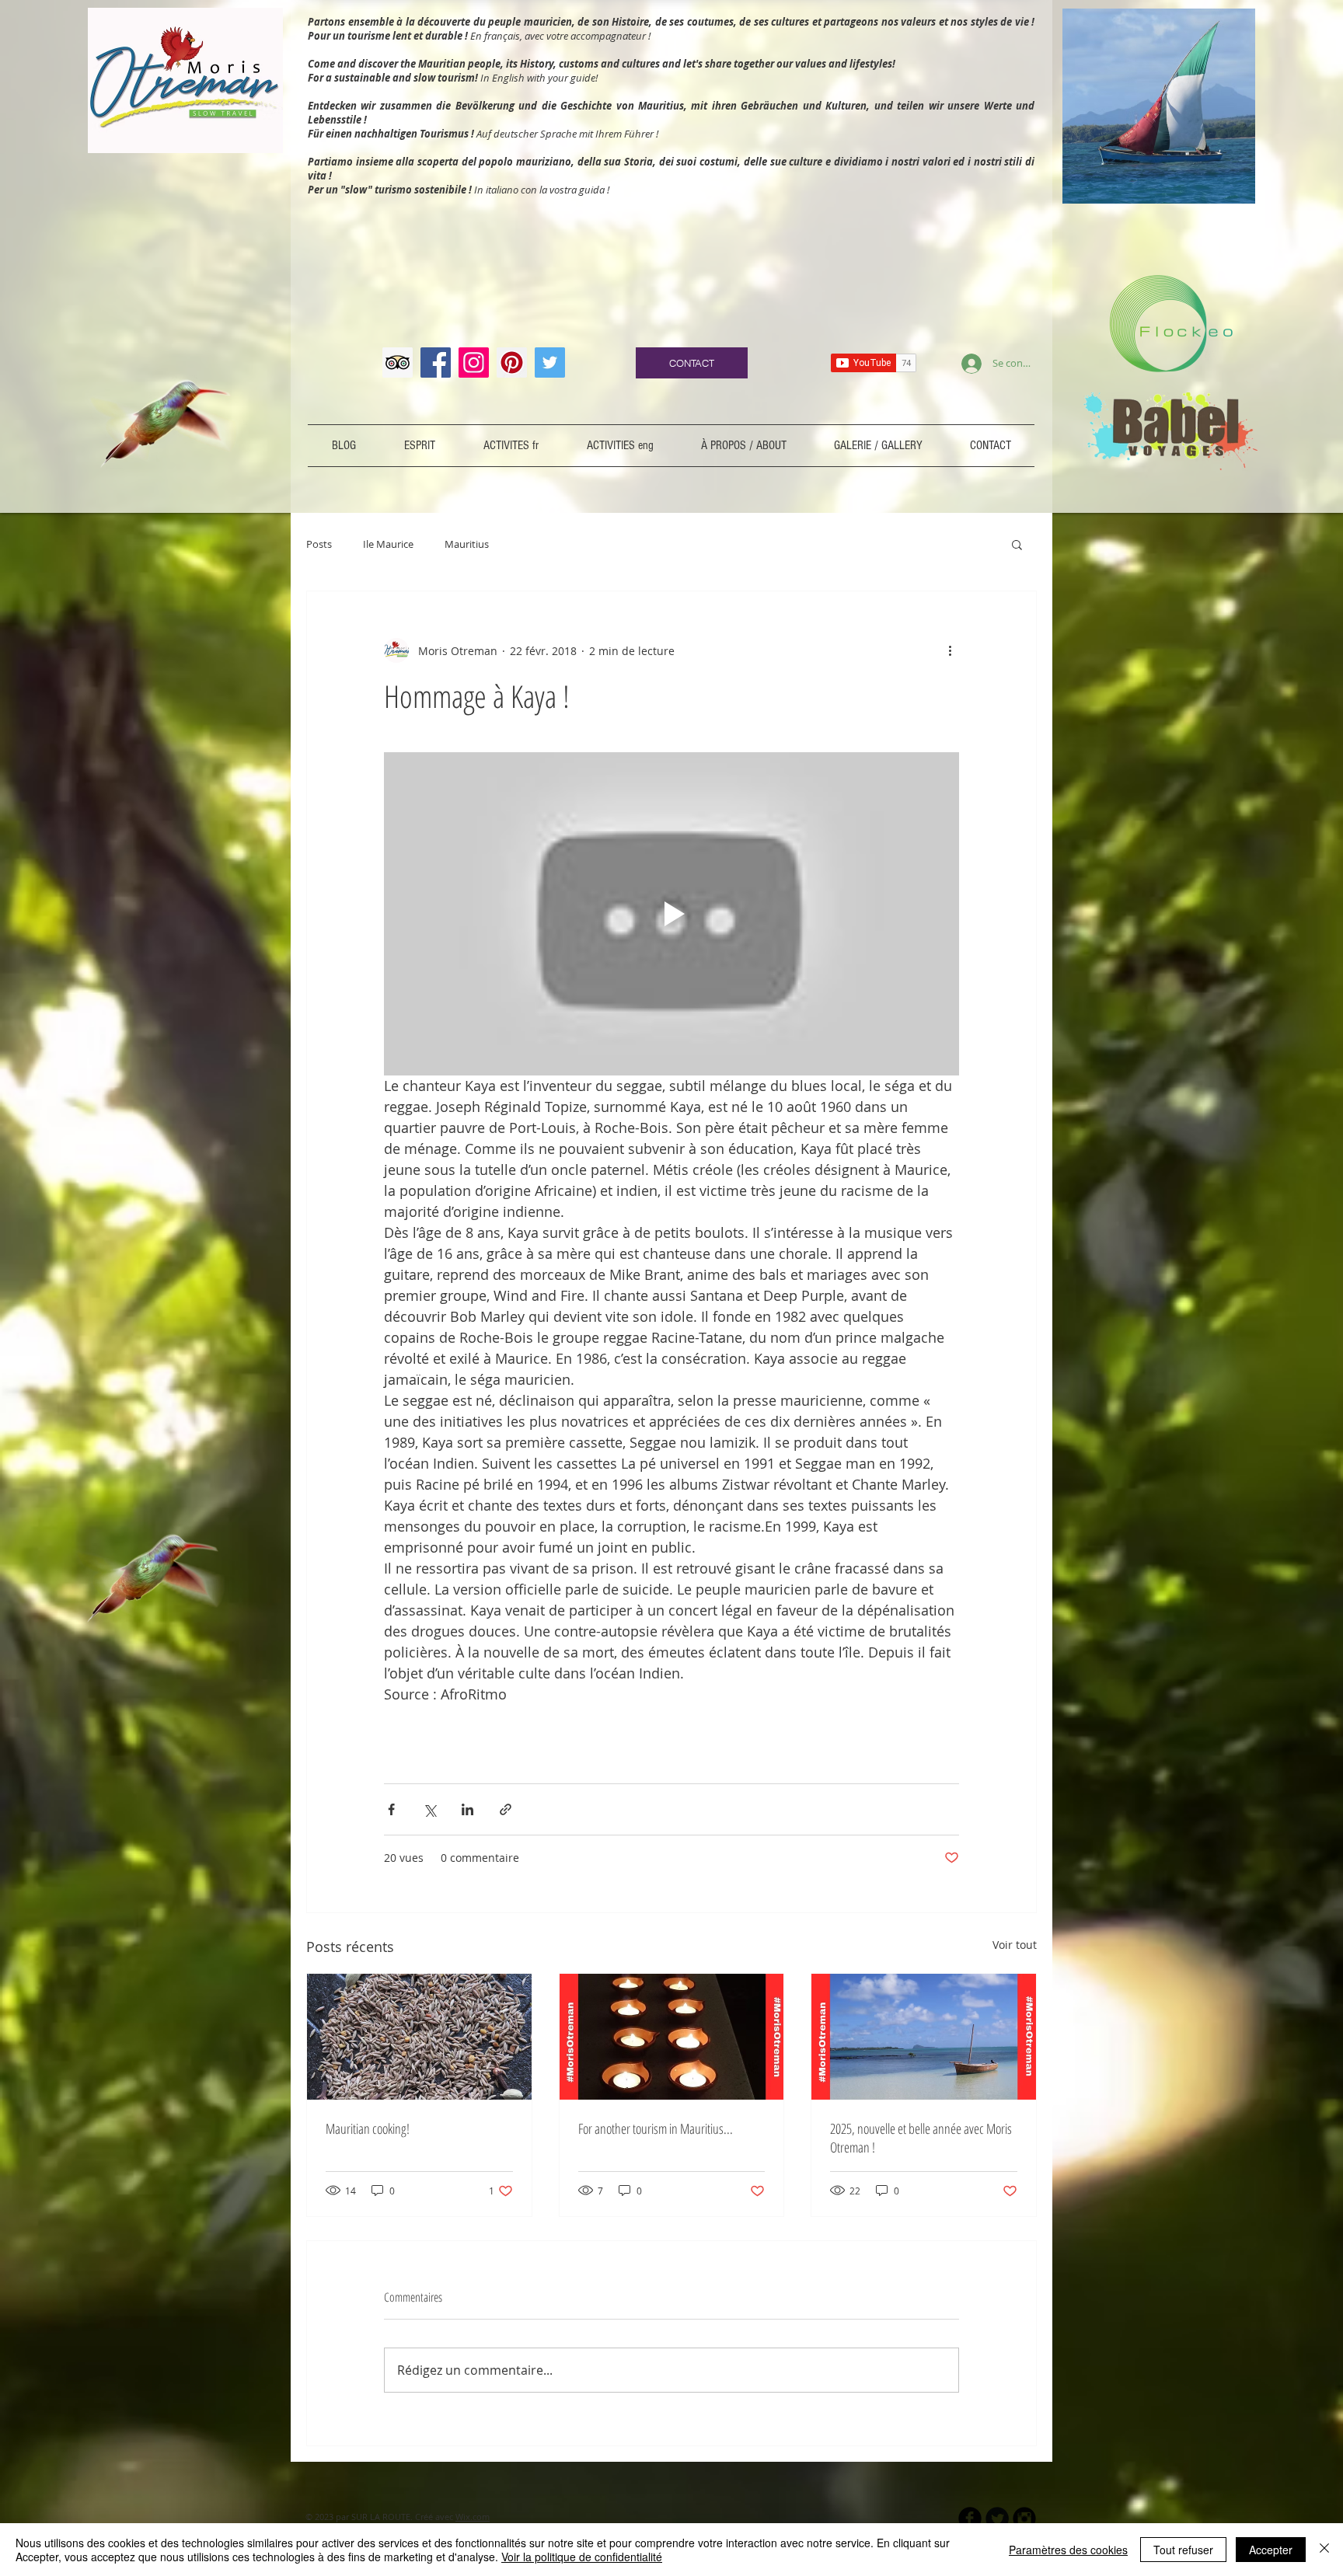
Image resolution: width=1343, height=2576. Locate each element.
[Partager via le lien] (506, 1809)
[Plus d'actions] (950, 650)
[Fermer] (1324, 2550)
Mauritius (467, 544)
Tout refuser (1183, 2550)
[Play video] (671, 914)
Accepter (1271, 2550)
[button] (1017, 544)
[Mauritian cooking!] (419, 2037)
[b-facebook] (970, 2518)
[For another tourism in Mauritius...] (672, 2037)
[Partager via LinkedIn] (467, 1809)
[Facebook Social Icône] (436, 363)
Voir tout (1015, 1945)
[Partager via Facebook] (391, 1809)
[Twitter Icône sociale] (550, 363)
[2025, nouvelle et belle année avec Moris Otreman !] (924, 2037)
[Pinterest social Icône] (512, 363)
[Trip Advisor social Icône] (398, 363)
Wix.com (473, 2517)
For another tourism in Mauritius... (656, 2128)
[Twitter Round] (997, 2518)
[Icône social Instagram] (474, 363)
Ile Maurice (388, 544)
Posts (319, 544)
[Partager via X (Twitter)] (429, 1809)
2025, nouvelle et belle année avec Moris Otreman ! (921, 2138)
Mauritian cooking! (368, 2128)
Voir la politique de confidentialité (582, 2557)
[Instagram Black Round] (1024, 2518)
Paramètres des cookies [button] (1068, 2550)
